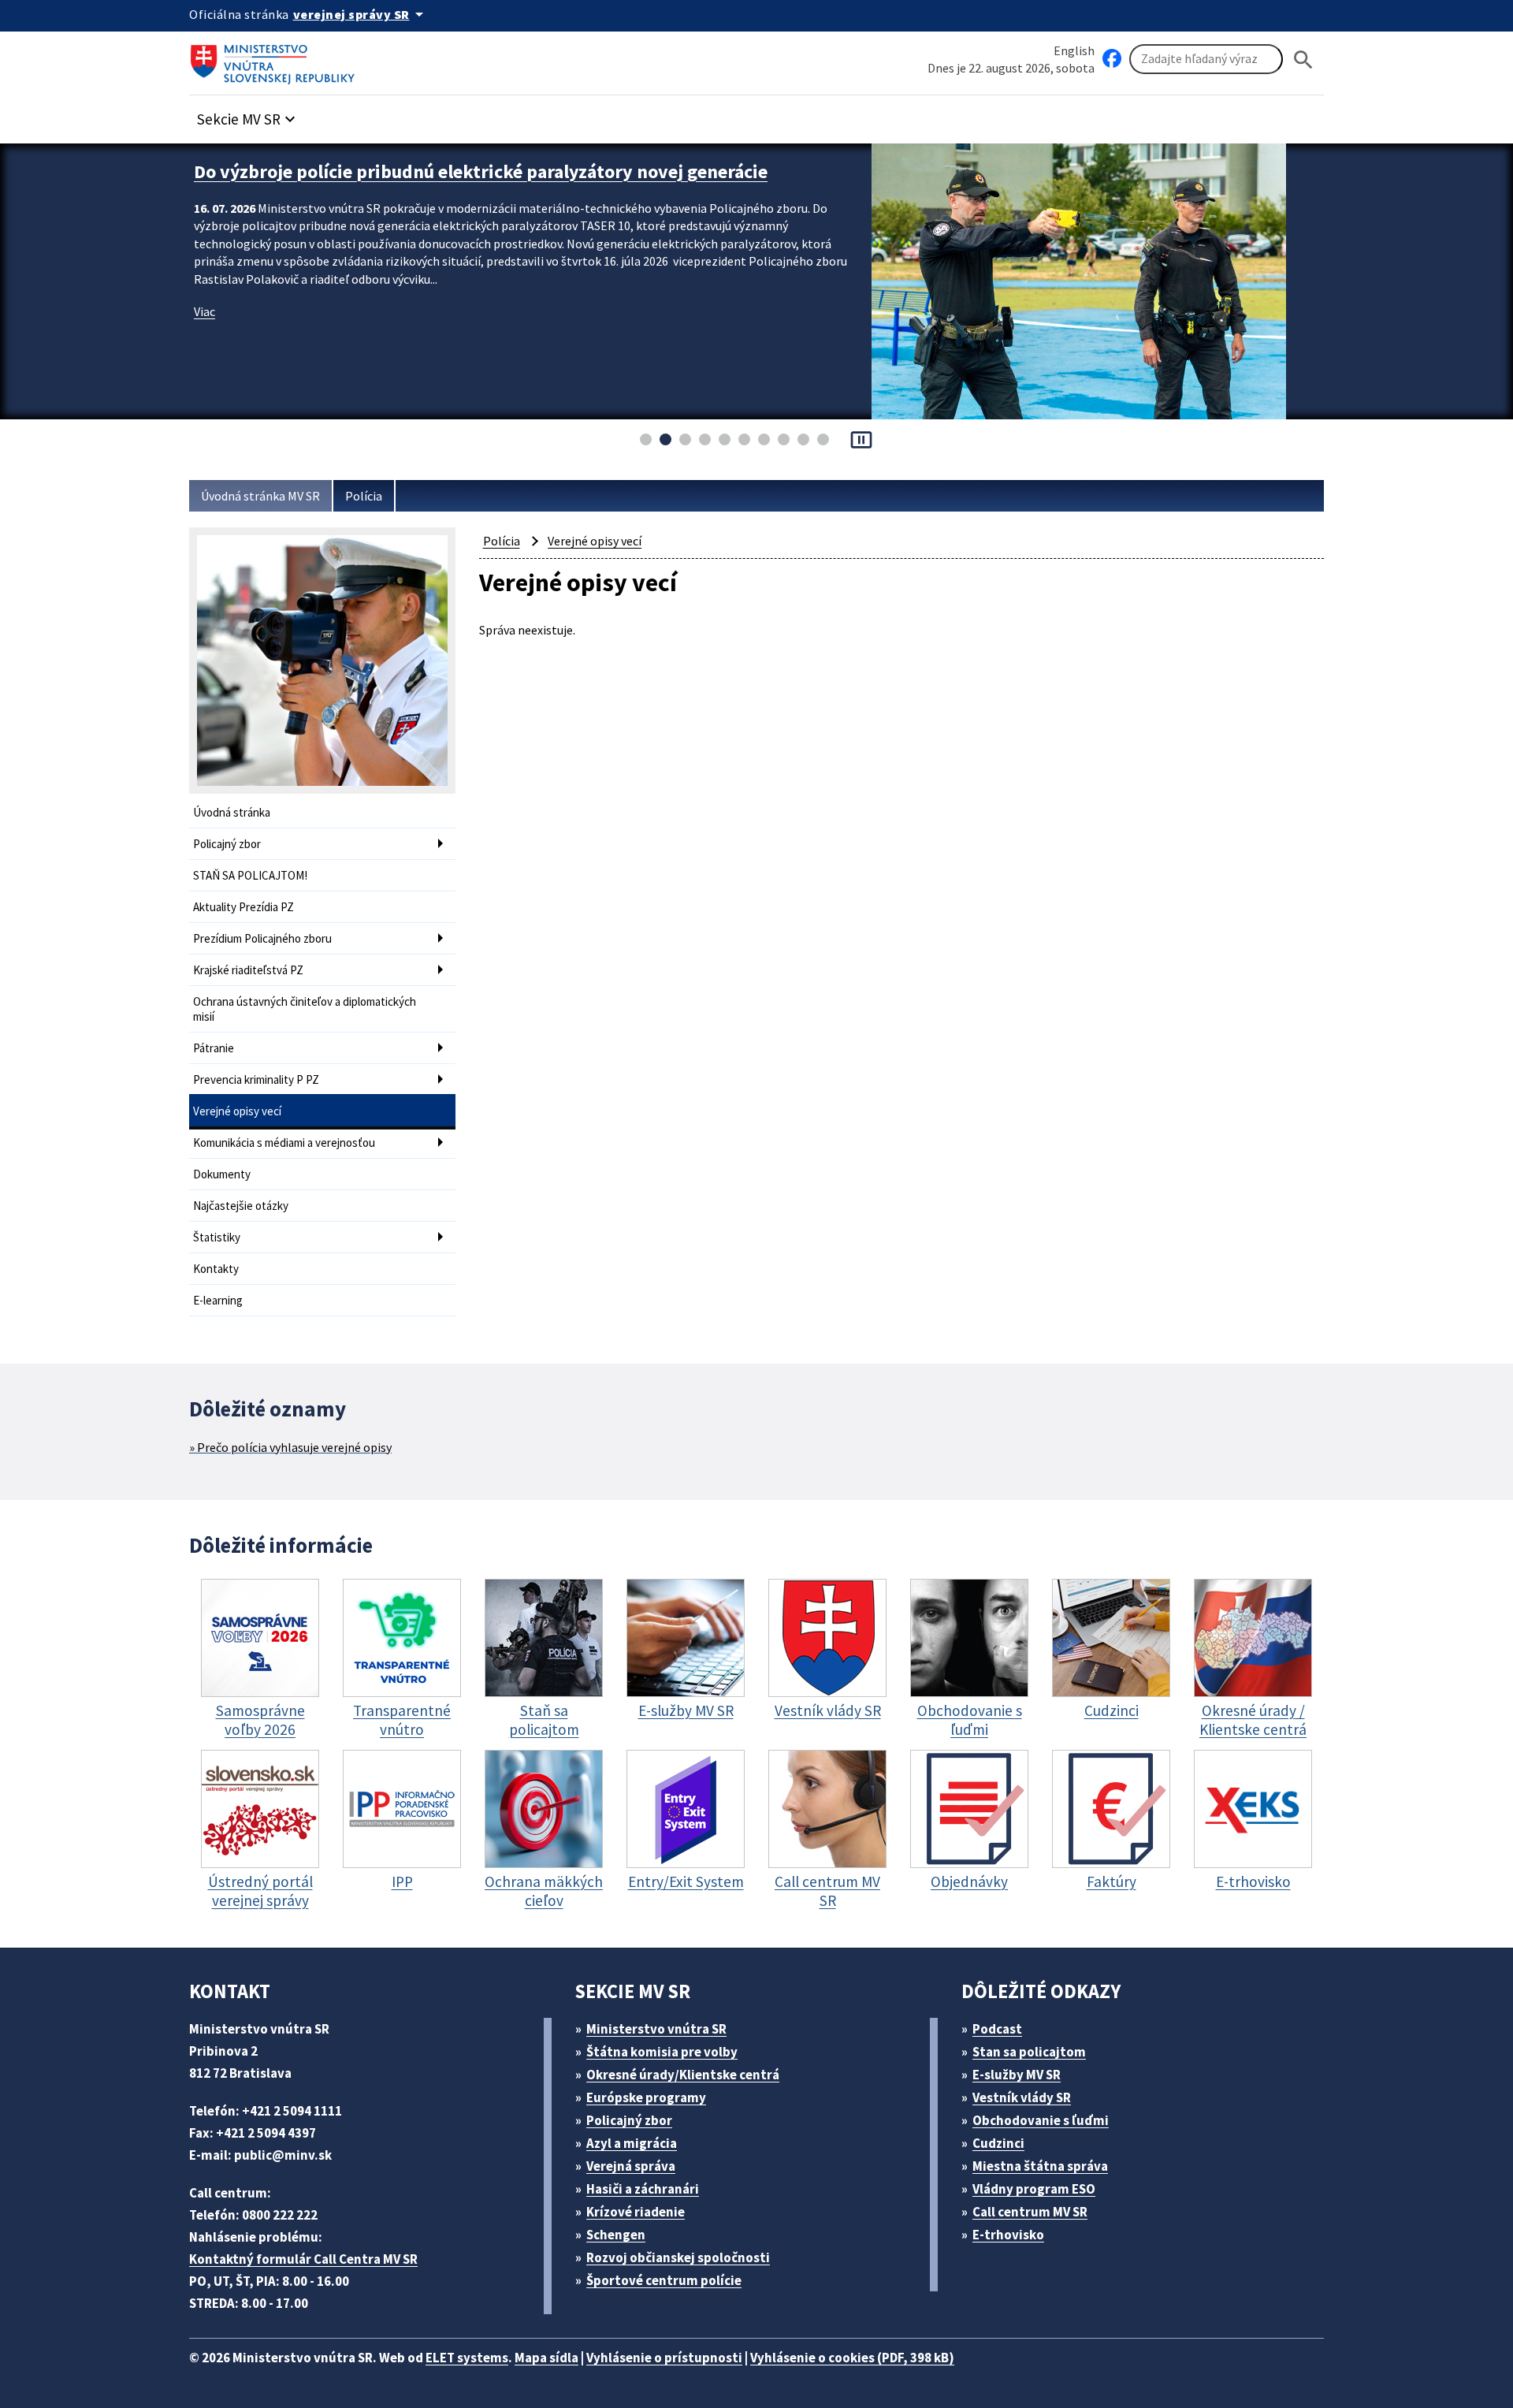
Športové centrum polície (664, 2280)
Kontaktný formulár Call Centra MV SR (303, 2259)
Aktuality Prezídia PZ (243, 907)
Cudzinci (998, 2143)
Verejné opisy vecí (237, 1111)
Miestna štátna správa (1040, 2166)
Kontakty (216, 1269)
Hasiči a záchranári (643, 2189)
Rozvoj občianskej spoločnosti (678, 2257)
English (1074, 50)
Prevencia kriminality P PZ (256, 1079)
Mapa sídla (546, 2358)
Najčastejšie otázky (241, 1206)
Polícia (364, 496)
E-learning (218, 1300)
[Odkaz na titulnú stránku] (276, 59)
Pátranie (214, 1048)
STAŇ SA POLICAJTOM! (250, 875)
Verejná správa (631, 2166)
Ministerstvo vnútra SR (656, 2029)
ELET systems (467, 2358)
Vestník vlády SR (1022, 2097)
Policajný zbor (227, 844)
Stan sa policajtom (1029, 2052)
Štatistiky (217, 1237)
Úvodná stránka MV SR (260, 496)
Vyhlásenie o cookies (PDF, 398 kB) (852, 2358)
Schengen (616, 2235)
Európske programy (646, 2097)
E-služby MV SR (1017, 2075)
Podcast (997, 2029)
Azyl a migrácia (632, 2143)
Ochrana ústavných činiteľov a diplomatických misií (305, 1009)
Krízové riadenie (636, 2212)
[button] (248, 115)
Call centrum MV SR (1030, 2212)
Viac (204, 311)
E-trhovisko (1008, 2235)
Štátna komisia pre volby (662, 2052)
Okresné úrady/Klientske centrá (683, 2075)
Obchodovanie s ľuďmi (1041, 2120)
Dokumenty (222, 1174)
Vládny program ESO (1034, 2189)
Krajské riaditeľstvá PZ (248, 970)
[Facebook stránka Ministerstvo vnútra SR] (1112, 59)
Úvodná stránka (232, 812)
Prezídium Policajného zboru (262, 938)
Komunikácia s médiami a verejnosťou (284, 1143)
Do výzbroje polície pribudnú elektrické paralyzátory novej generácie (481, 171)
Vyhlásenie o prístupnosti (664, 2358)
